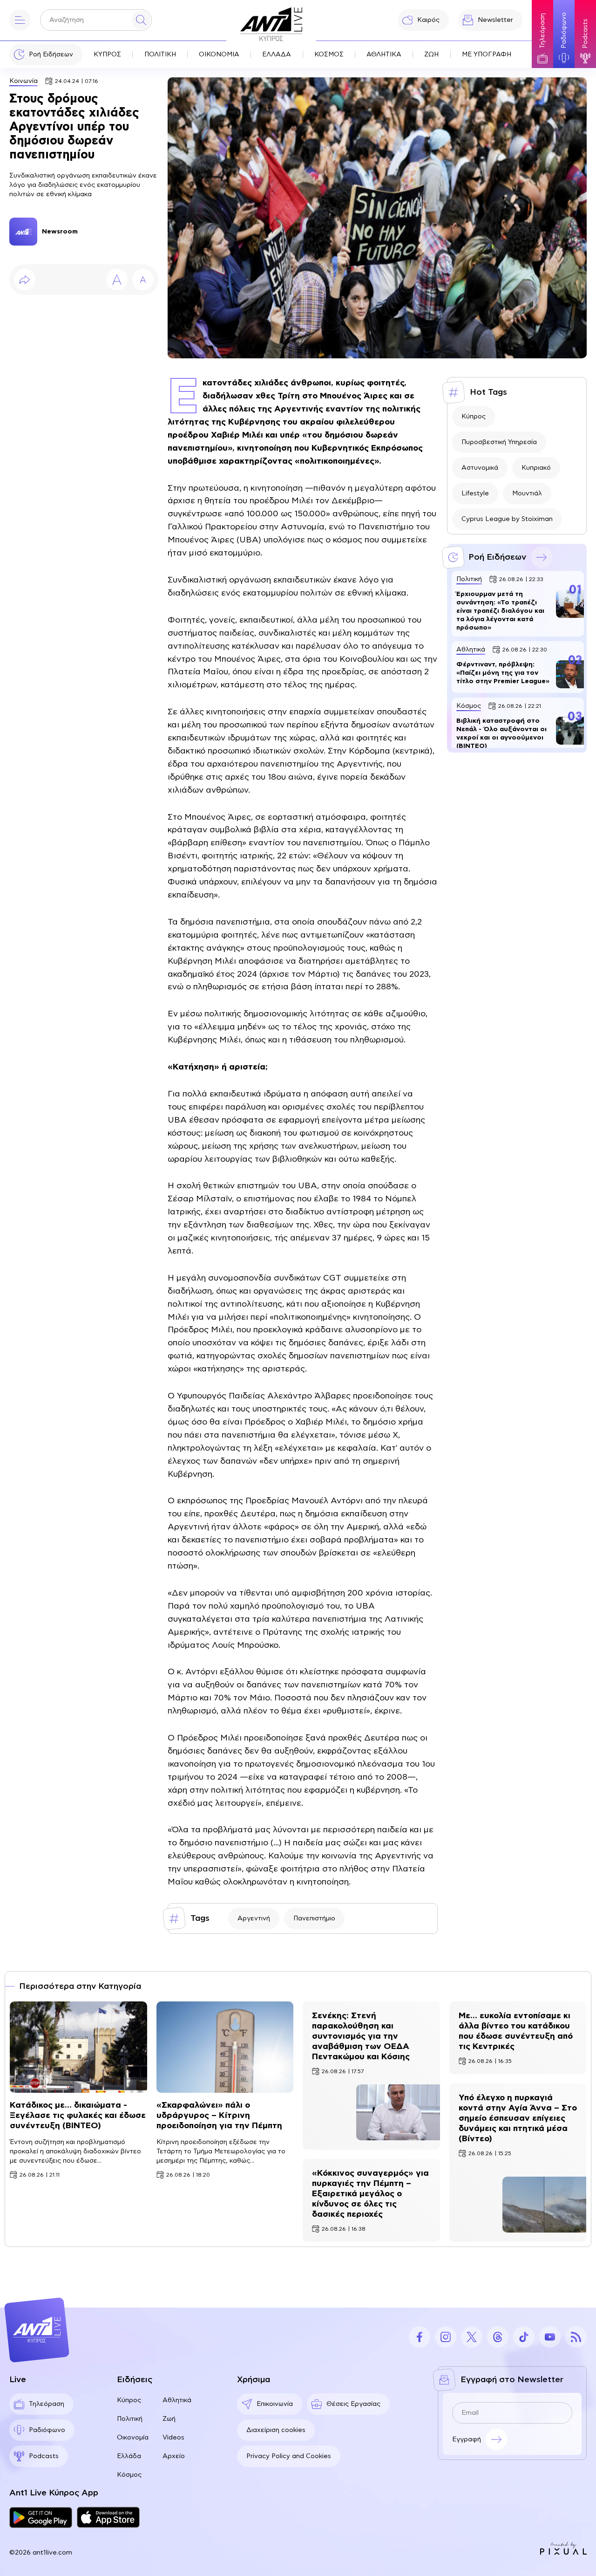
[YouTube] (550, 2337)
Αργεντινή (254, 1918)
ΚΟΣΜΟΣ (329, 55)
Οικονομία (133, 2438)
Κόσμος (129, 2475)
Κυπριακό (536, 468)
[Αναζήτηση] (141, 20)
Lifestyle (475, 493)
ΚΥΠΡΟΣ (107, 55)
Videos (173, 2438)
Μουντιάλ (527, 493)
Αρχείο (174, 2456)
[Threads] (498, 2337)
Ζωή (169, 2419)
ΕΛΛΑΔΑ (277, 55)
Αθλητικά (177, 2400)
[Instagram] (446, 2337)
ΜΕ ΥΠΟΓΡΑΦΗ (487, 55)
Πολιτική (130, 2419)
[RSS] (576, 2337)
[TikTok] (524, 2337)
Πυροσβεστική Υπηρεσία (499, 442)
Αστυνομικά (480, 468)
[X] (472, 2337)
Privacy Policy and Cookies (289, 2456)
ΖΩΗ (431, 55)
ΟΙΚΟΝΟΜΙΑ (219, 55)
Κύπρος (474, 417)
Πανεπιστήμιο (314, 1918)
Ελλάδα (129, 2456)
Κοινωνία (24, 81)
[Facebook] (420, 2337)
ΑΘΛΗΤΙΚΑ (384, 55)
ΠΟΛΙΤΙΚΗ (160, 55)
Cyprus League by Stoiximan (507, 519)
